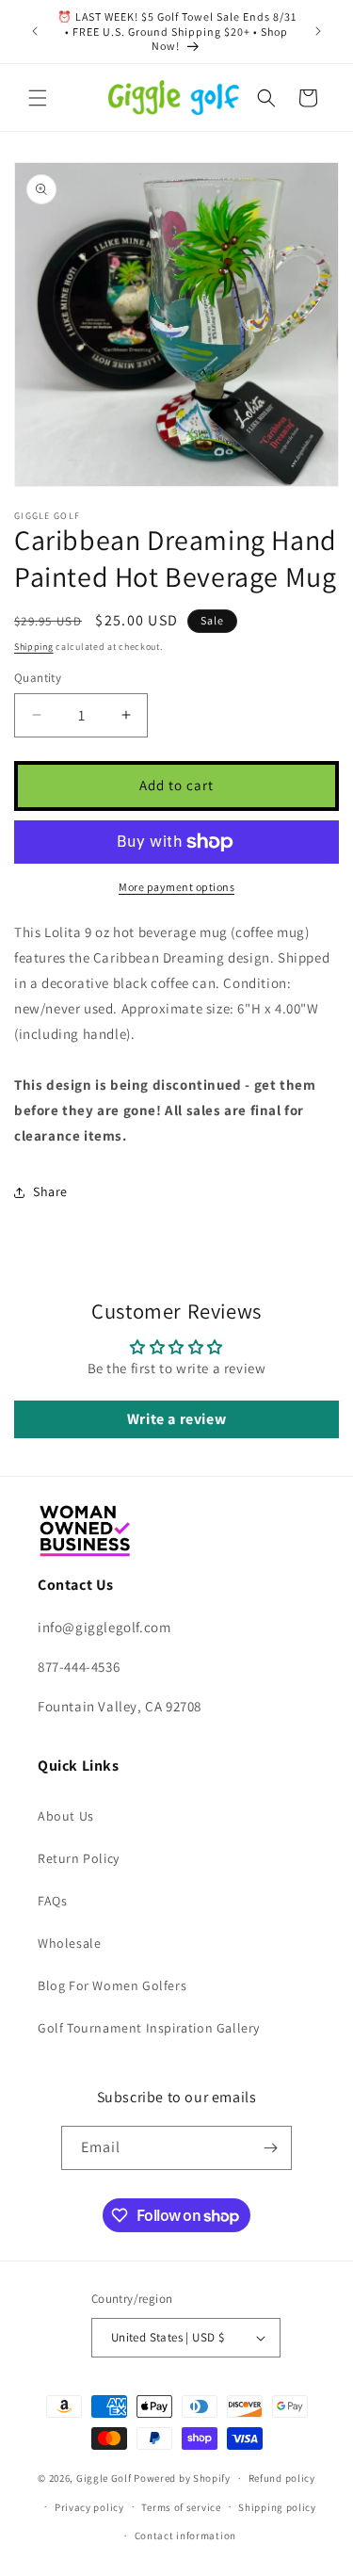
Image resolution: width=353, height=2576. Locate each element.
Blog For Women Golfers (112, 1985)
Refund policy (282, 2478)
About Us (66, 1816)
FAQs (52, 1901)
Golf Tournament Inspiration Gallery (149, 2028)
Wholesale (69, 1943)
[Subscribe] (270, 2148)
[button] (38, 98)
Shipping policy (277, 2507)
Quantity (38, 678)
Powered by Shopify (182, 2478)
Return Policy (79, 1858)
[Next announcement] (318, 31)
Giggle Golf (104, 2478)
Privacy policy (89, 2507)
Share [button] (50, 1191)
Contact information (185, 2535)
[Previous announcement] (35, 31)
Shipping (34, 647)
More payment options (176, 887)
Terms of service (181, 2507)
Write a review (176, 1419)
